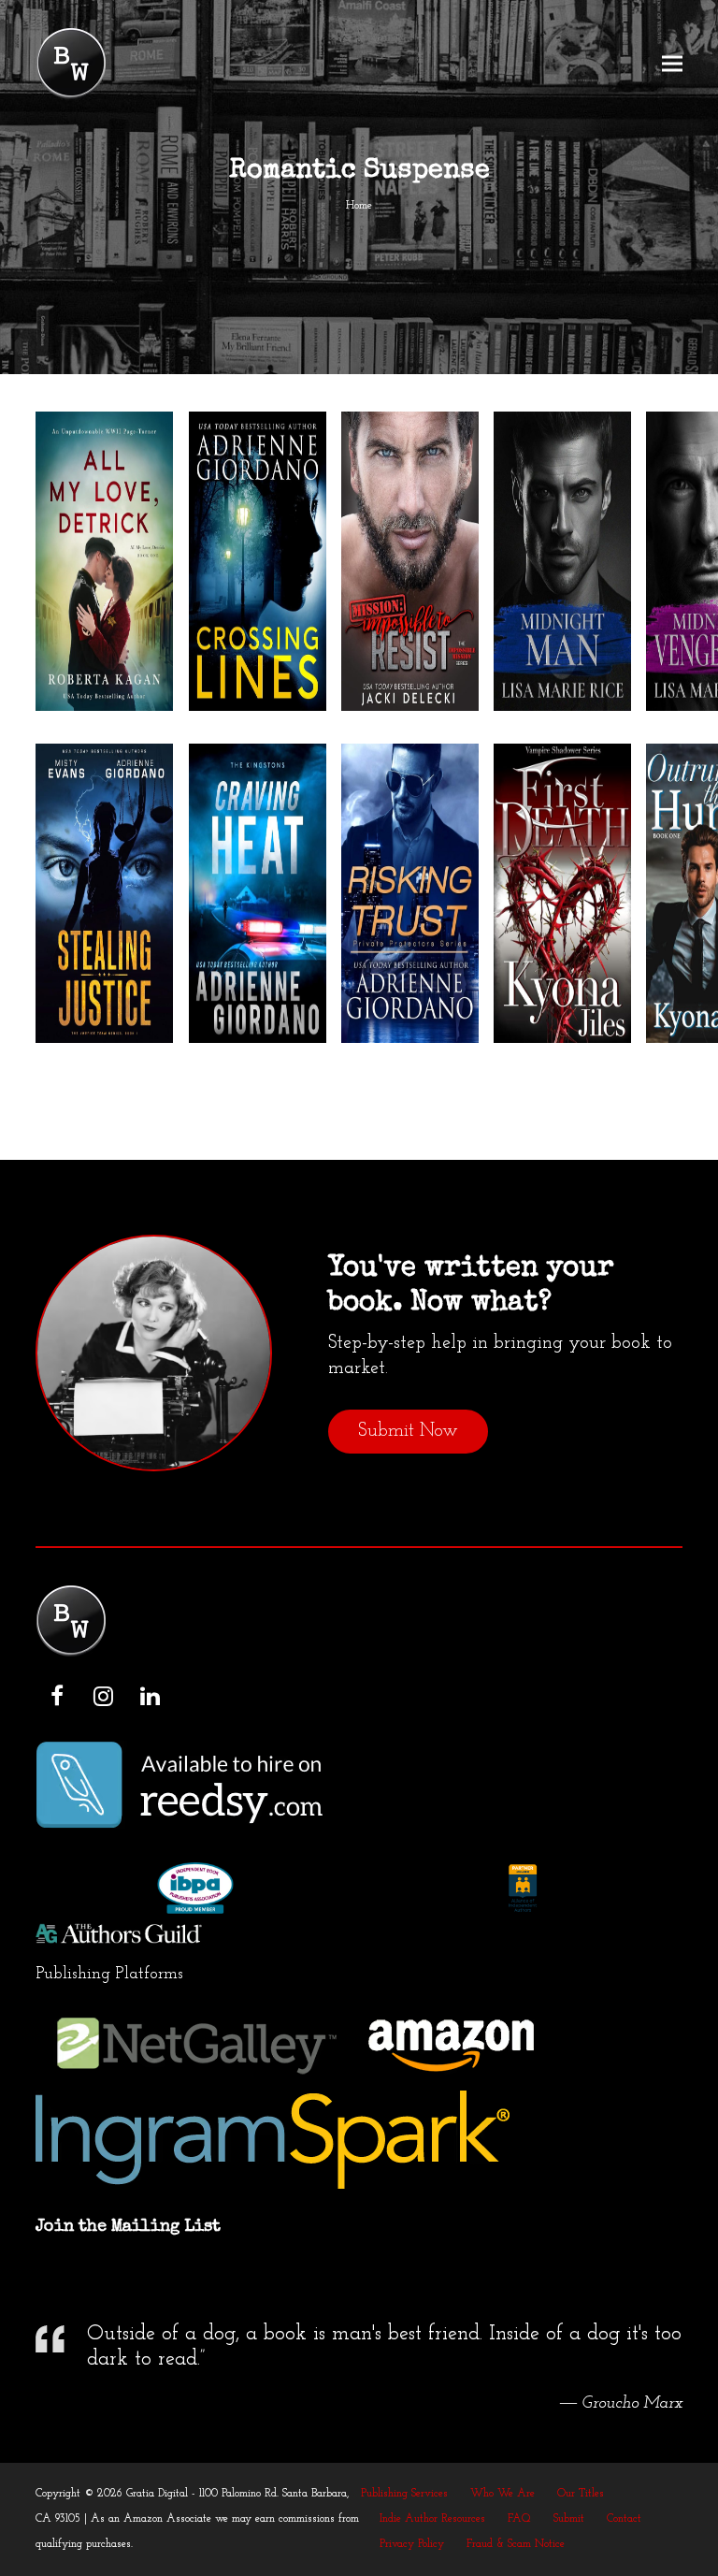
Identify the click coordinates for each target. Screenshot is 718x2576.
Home (359, 206)
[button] (672, 64)
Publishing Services (404, 2494)
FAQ (519, 2519)
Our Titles (581, 2494)
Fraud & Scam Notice (516, 2544)
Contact (624, 2519)
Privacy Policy (412, 2544)
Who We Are (503, 2494)
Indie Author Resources (432, 2519)
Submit (569, 2519)
